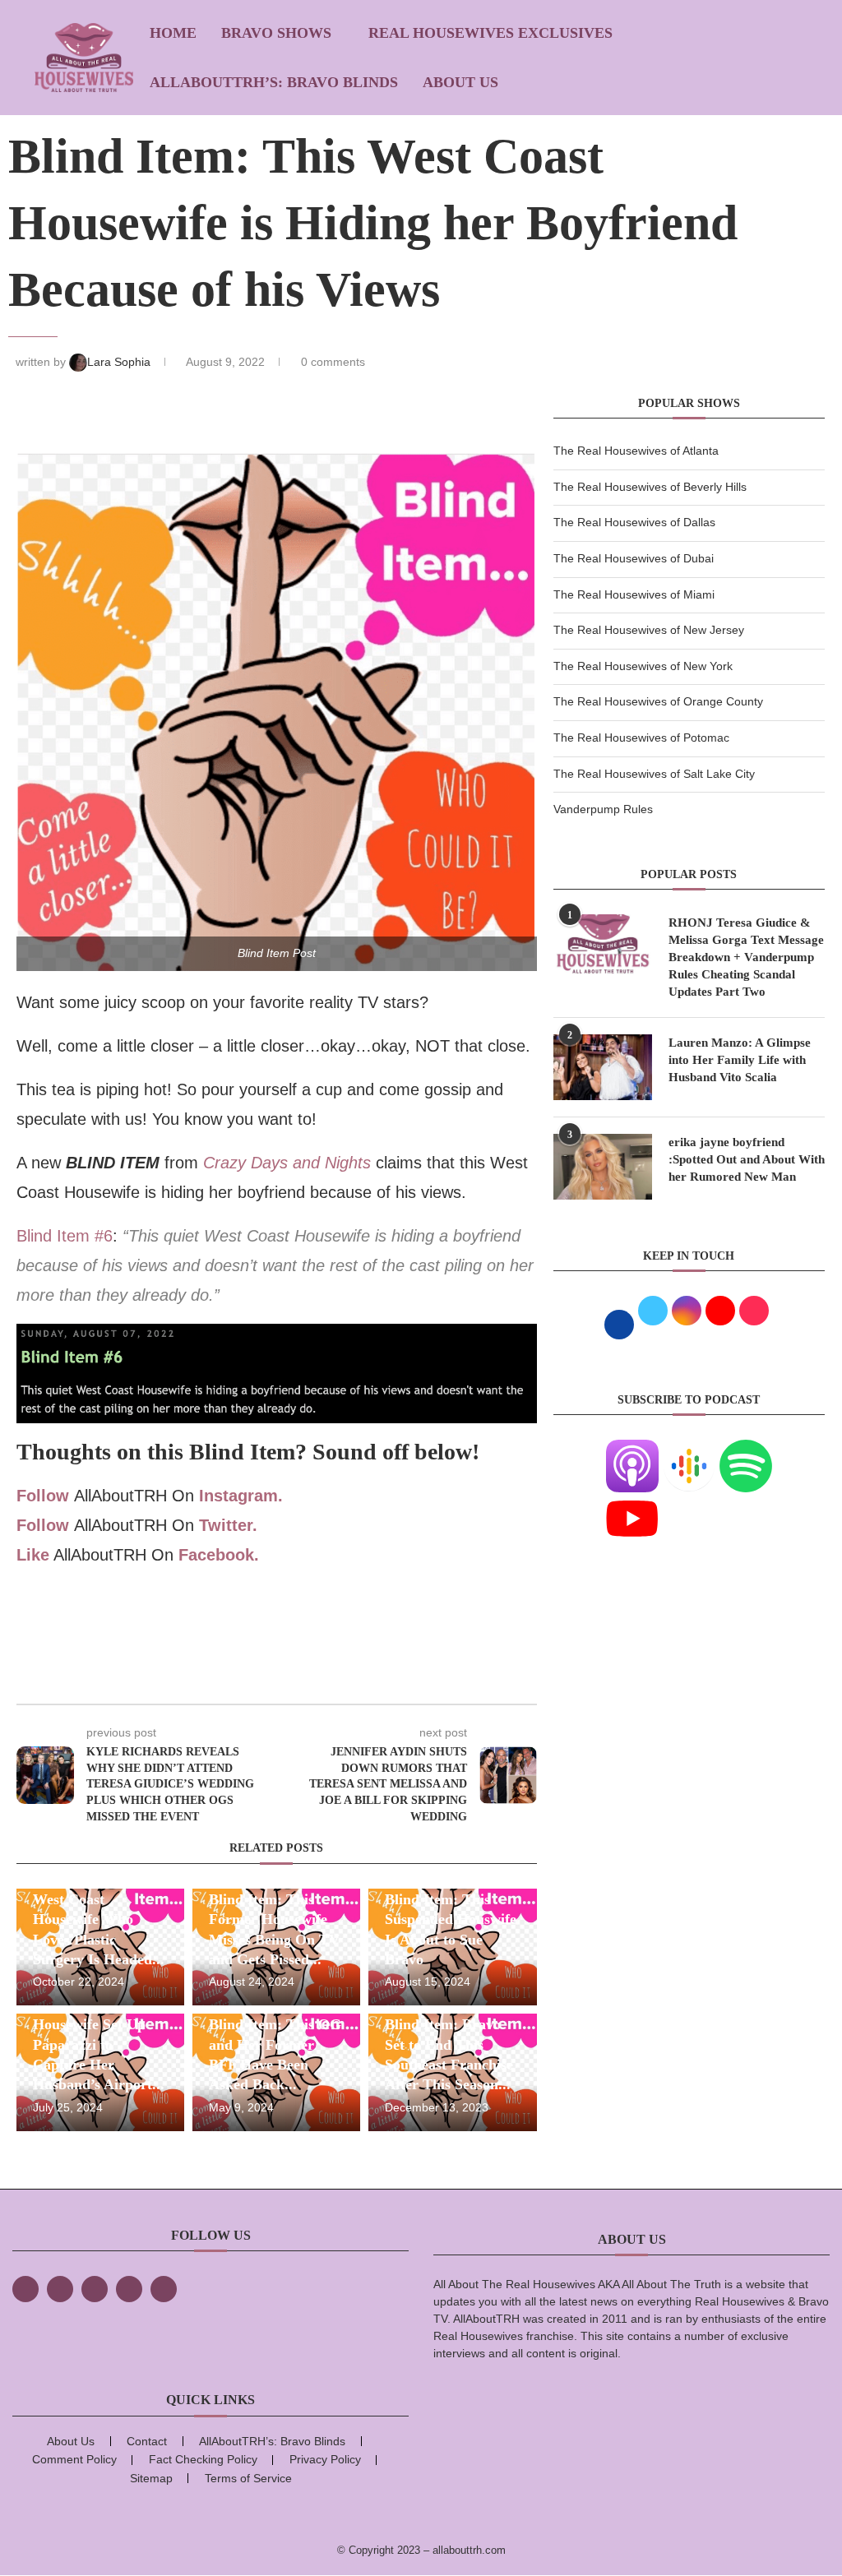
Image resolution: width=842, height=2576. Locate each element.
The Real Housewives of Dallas (634, 522)
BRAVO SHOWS (276, 33)
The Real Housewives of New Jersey (649, 630)
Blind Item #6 (65, 1236)
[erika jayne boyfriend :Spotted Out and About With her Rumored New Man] (603, 1167)
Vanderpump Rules (603, 809)
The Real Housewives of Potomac (641, 738)
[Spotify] (746, 1450)
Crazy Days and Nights (287, 1163)
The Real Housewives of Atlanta (636, 451)
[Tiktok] (129, 2289)
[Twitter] (60, 2289)
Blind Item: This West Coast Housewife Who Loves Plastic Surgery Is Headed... (99, 1919)
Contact (147, 2441)
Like (33, 1555)
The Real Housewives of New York (643, 666)
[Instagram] (95, 2289)
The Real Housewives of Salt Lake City (654, 774)
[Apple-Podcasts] (632, 1450)
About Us (460, 82)
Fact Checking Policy (203, 2459)
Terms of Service (248, 2478)
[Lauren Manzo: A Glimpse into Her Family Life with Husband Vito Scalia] (603, 1067)
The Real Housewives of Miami (634, 594)
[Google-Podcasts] (689, 1450)
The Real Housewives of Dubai (634, 558)
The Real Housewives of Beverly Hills (650, 487)
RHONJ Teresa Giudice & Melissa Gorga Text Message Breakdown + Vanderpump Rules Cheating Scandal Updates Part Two (746, 957)
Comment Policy (74, 2459)
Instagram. (241, 1496)
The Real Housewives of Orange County (658, 701)
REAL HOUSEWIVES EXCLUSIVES (490, 33)
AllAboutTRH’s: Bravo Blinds (274, 82)
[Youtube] (632, 1502)
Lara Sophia (120, 362)
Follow (43, 1496)
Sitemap (151, 2478)
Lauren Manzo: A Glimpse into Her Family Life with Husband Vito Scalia (740, 1060)
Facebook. (219, 1555)
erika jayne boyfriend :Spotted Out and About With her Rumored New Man (747, 1159)
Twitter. (228, 1525)
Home (173, 33)
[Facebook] (25, 2289)
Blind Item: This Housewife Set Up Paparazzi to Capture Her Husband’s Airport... (99, 2044)
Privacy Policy (325, 2459)
